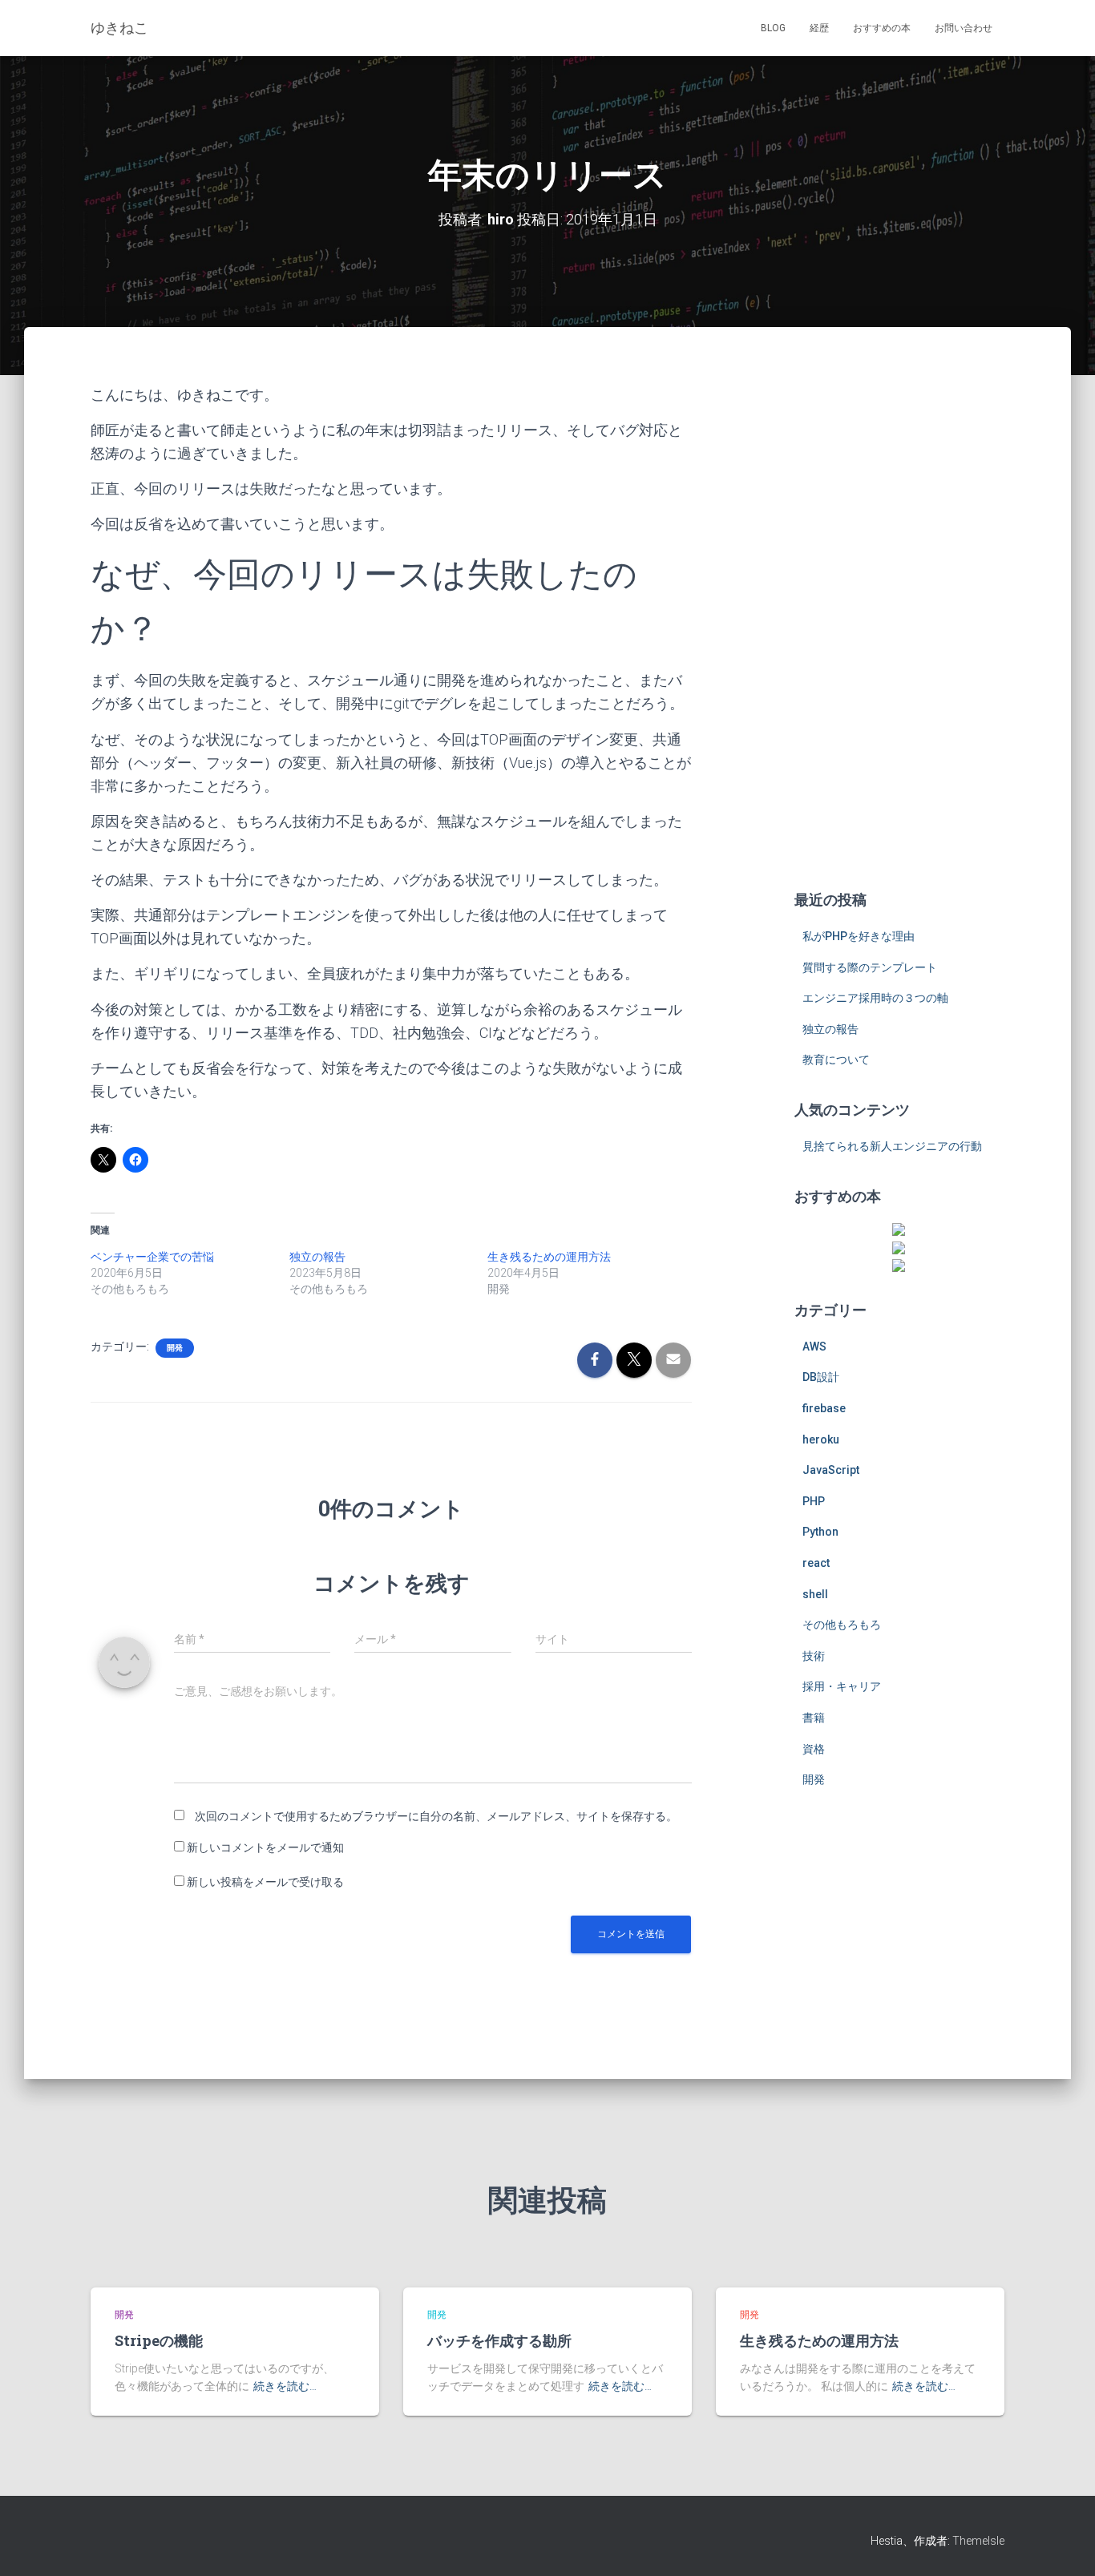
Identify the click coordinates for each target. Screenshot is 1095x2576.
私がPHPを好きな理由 (859, 936)
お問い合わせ (964, 28)
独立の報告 (317, 1257)
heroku (821, 1439)
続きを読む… (285, 2386)
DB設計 (821, 1377)
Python (820, 1532)
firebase (824, 1408)
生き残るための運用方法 (549, 1257)
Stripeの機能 (159, 2340)
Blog (773, 28)
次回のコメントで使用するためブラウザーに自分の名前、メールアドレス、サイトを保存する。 (436, 1816)
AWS (814, 1347)
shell (815, 1594)
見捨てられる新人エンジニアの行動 (892, 1146)
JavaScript (831, 1470)
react (816, 1563)
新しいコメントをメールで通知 (265, 1847)
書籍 (814, 1718)
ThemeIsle (978, 2541)
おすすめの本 (882, 28)
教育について (836, 1060)
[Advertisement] (900, 624)
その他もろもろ (842, 1625)
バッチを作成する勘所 (499, 2340)
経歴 (819, 28)
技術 (814, 1656)
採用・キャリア (842, 1686)
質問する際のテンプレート (870, 967)
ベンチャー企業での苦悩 (152, 1257)
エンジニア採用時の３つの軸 (875, 998)
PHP (814, 1501)
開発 (175, 1348)
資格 (814, 1749)
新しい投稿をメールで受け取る (265, 1882)
